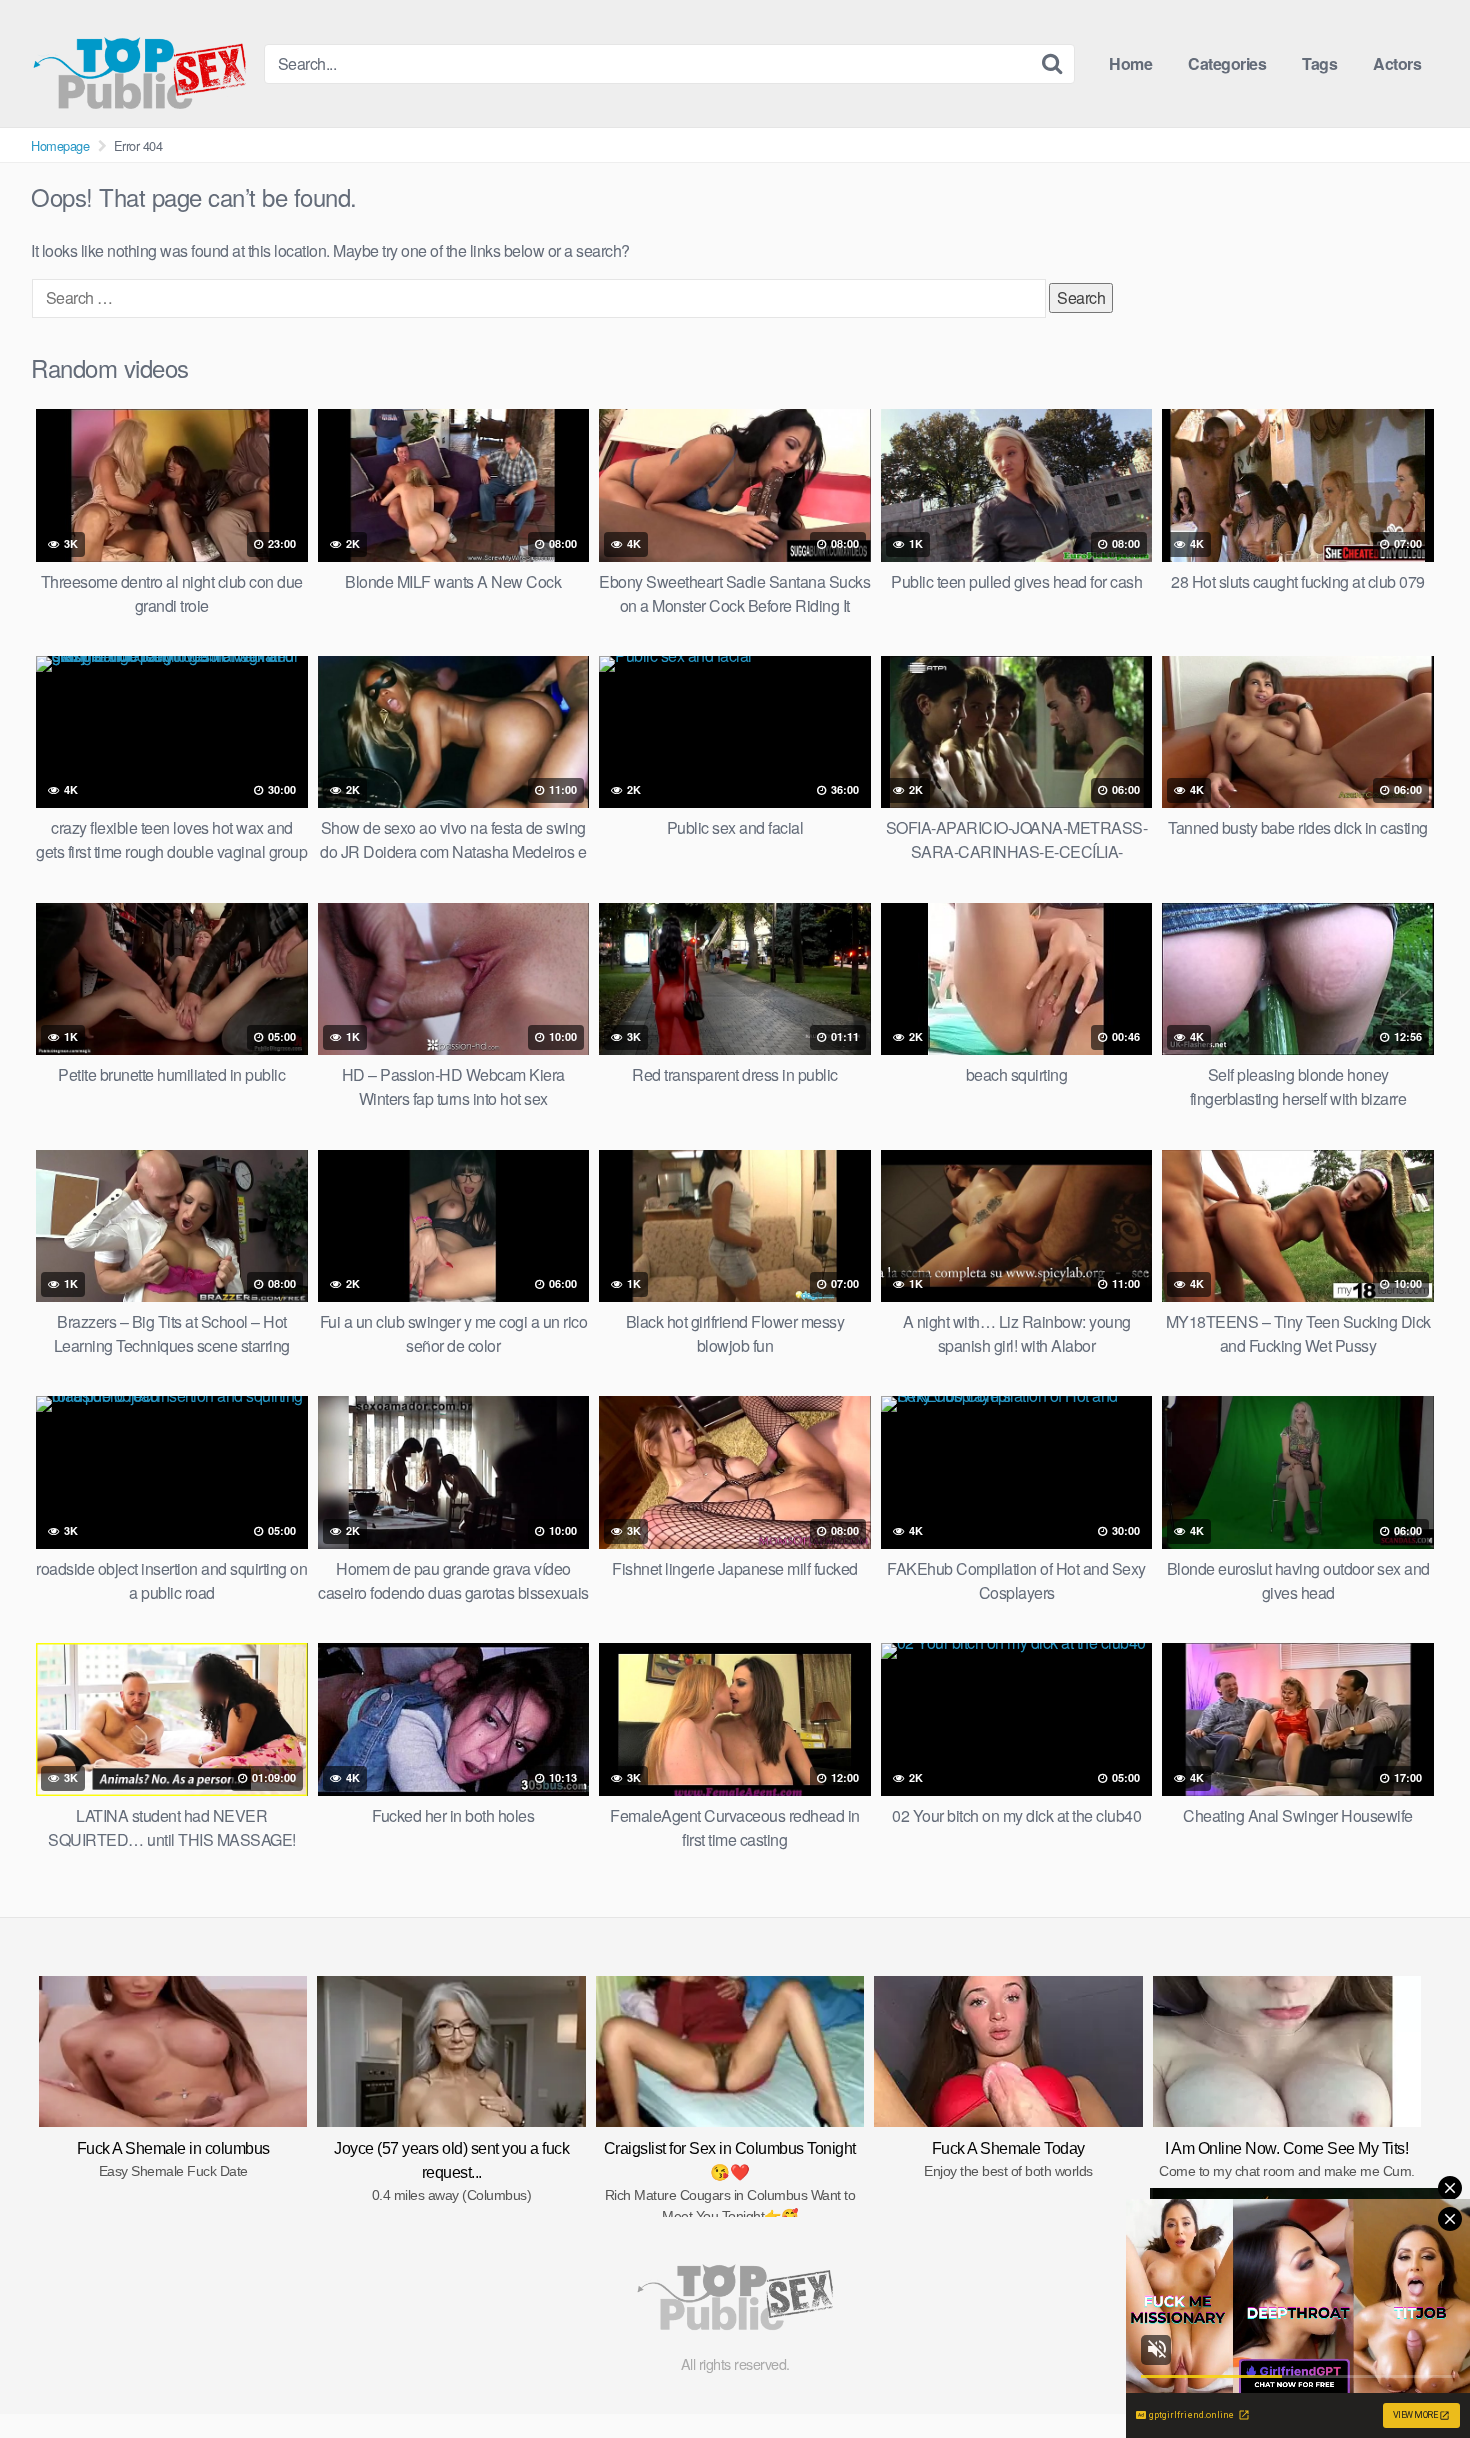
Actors (1397, 63)
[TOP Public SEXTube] (139, 63)
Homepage (60, 145)
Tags (1319, 63)
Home (1130, 63)
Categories (1227, 63)
